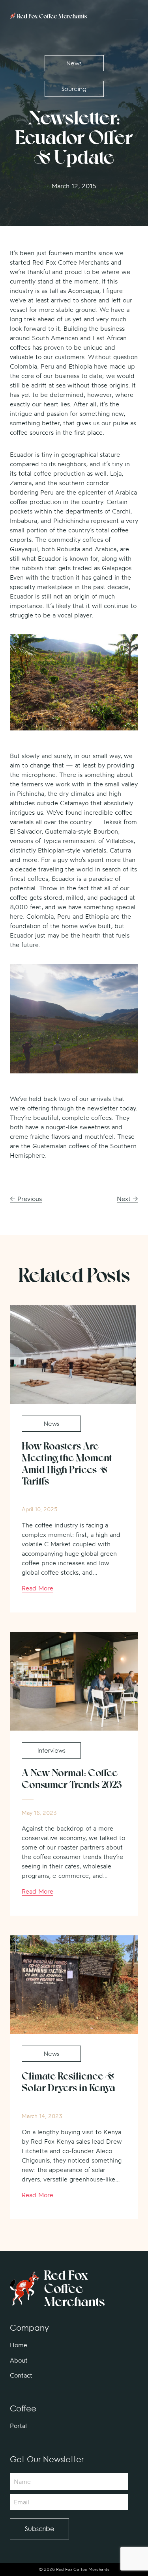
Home (19, 2345)
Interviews (52, 1750)
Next (127, 1199)
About (19, 2360)
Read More (37, 1588)
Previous (26, 1199)
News (74, 63)
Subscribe (39, 2529)
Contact (21, 2375)
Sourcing (74, 89)
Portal (18, 2426)
